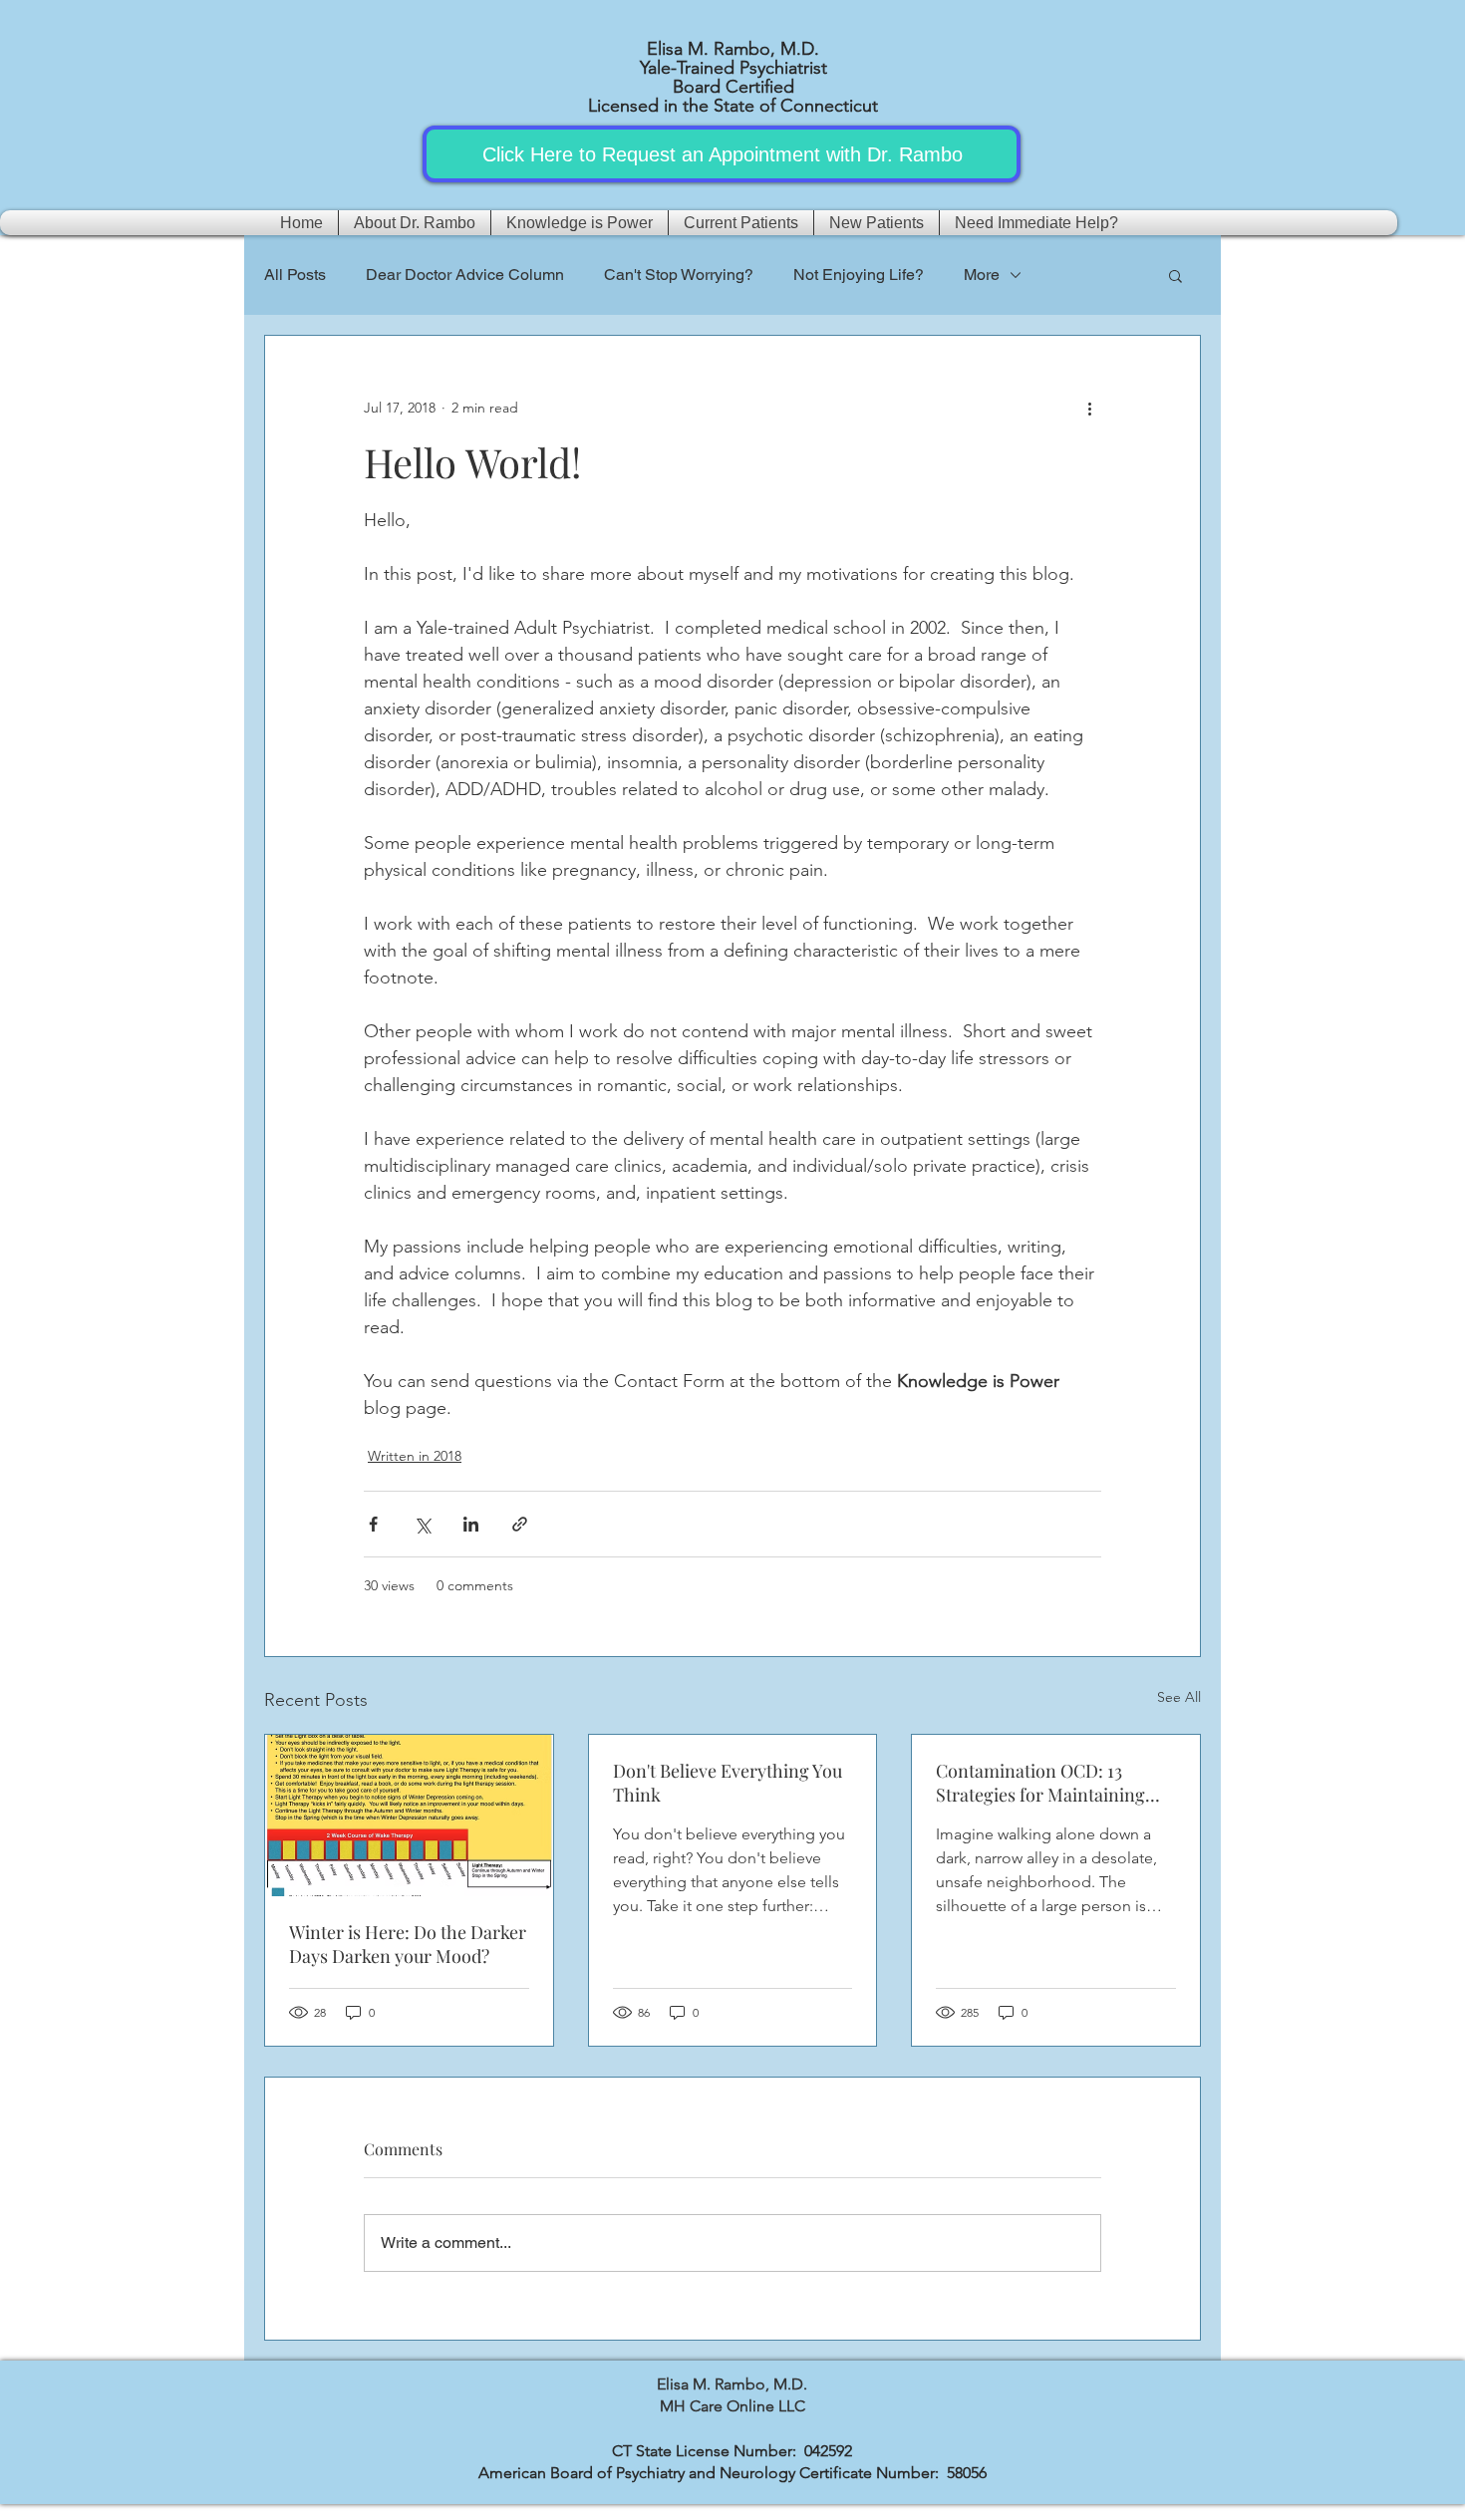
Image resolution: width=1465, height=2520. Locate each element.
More (982, 275)
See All (1179, 1697)
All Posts (295, 275)
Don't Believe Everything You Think (728, 1783)
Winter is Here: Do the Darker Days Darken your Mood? (408, 1944)
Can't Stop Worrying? (679, 275)
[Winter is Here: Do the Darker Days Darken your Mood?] (409, 1816)
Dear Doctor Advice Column (465, 275)
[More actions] (1089, 408)
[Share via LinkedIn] (471, 1524)
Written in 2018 (415, 1456)
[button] (1175, 275)
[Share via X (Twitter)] (422, 1524)
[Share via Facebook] (373, 1524)
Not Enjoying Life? (859, 275)
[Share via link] (520, 1524)
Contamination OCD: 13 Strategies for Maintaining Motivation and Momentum (1045, 1783)
